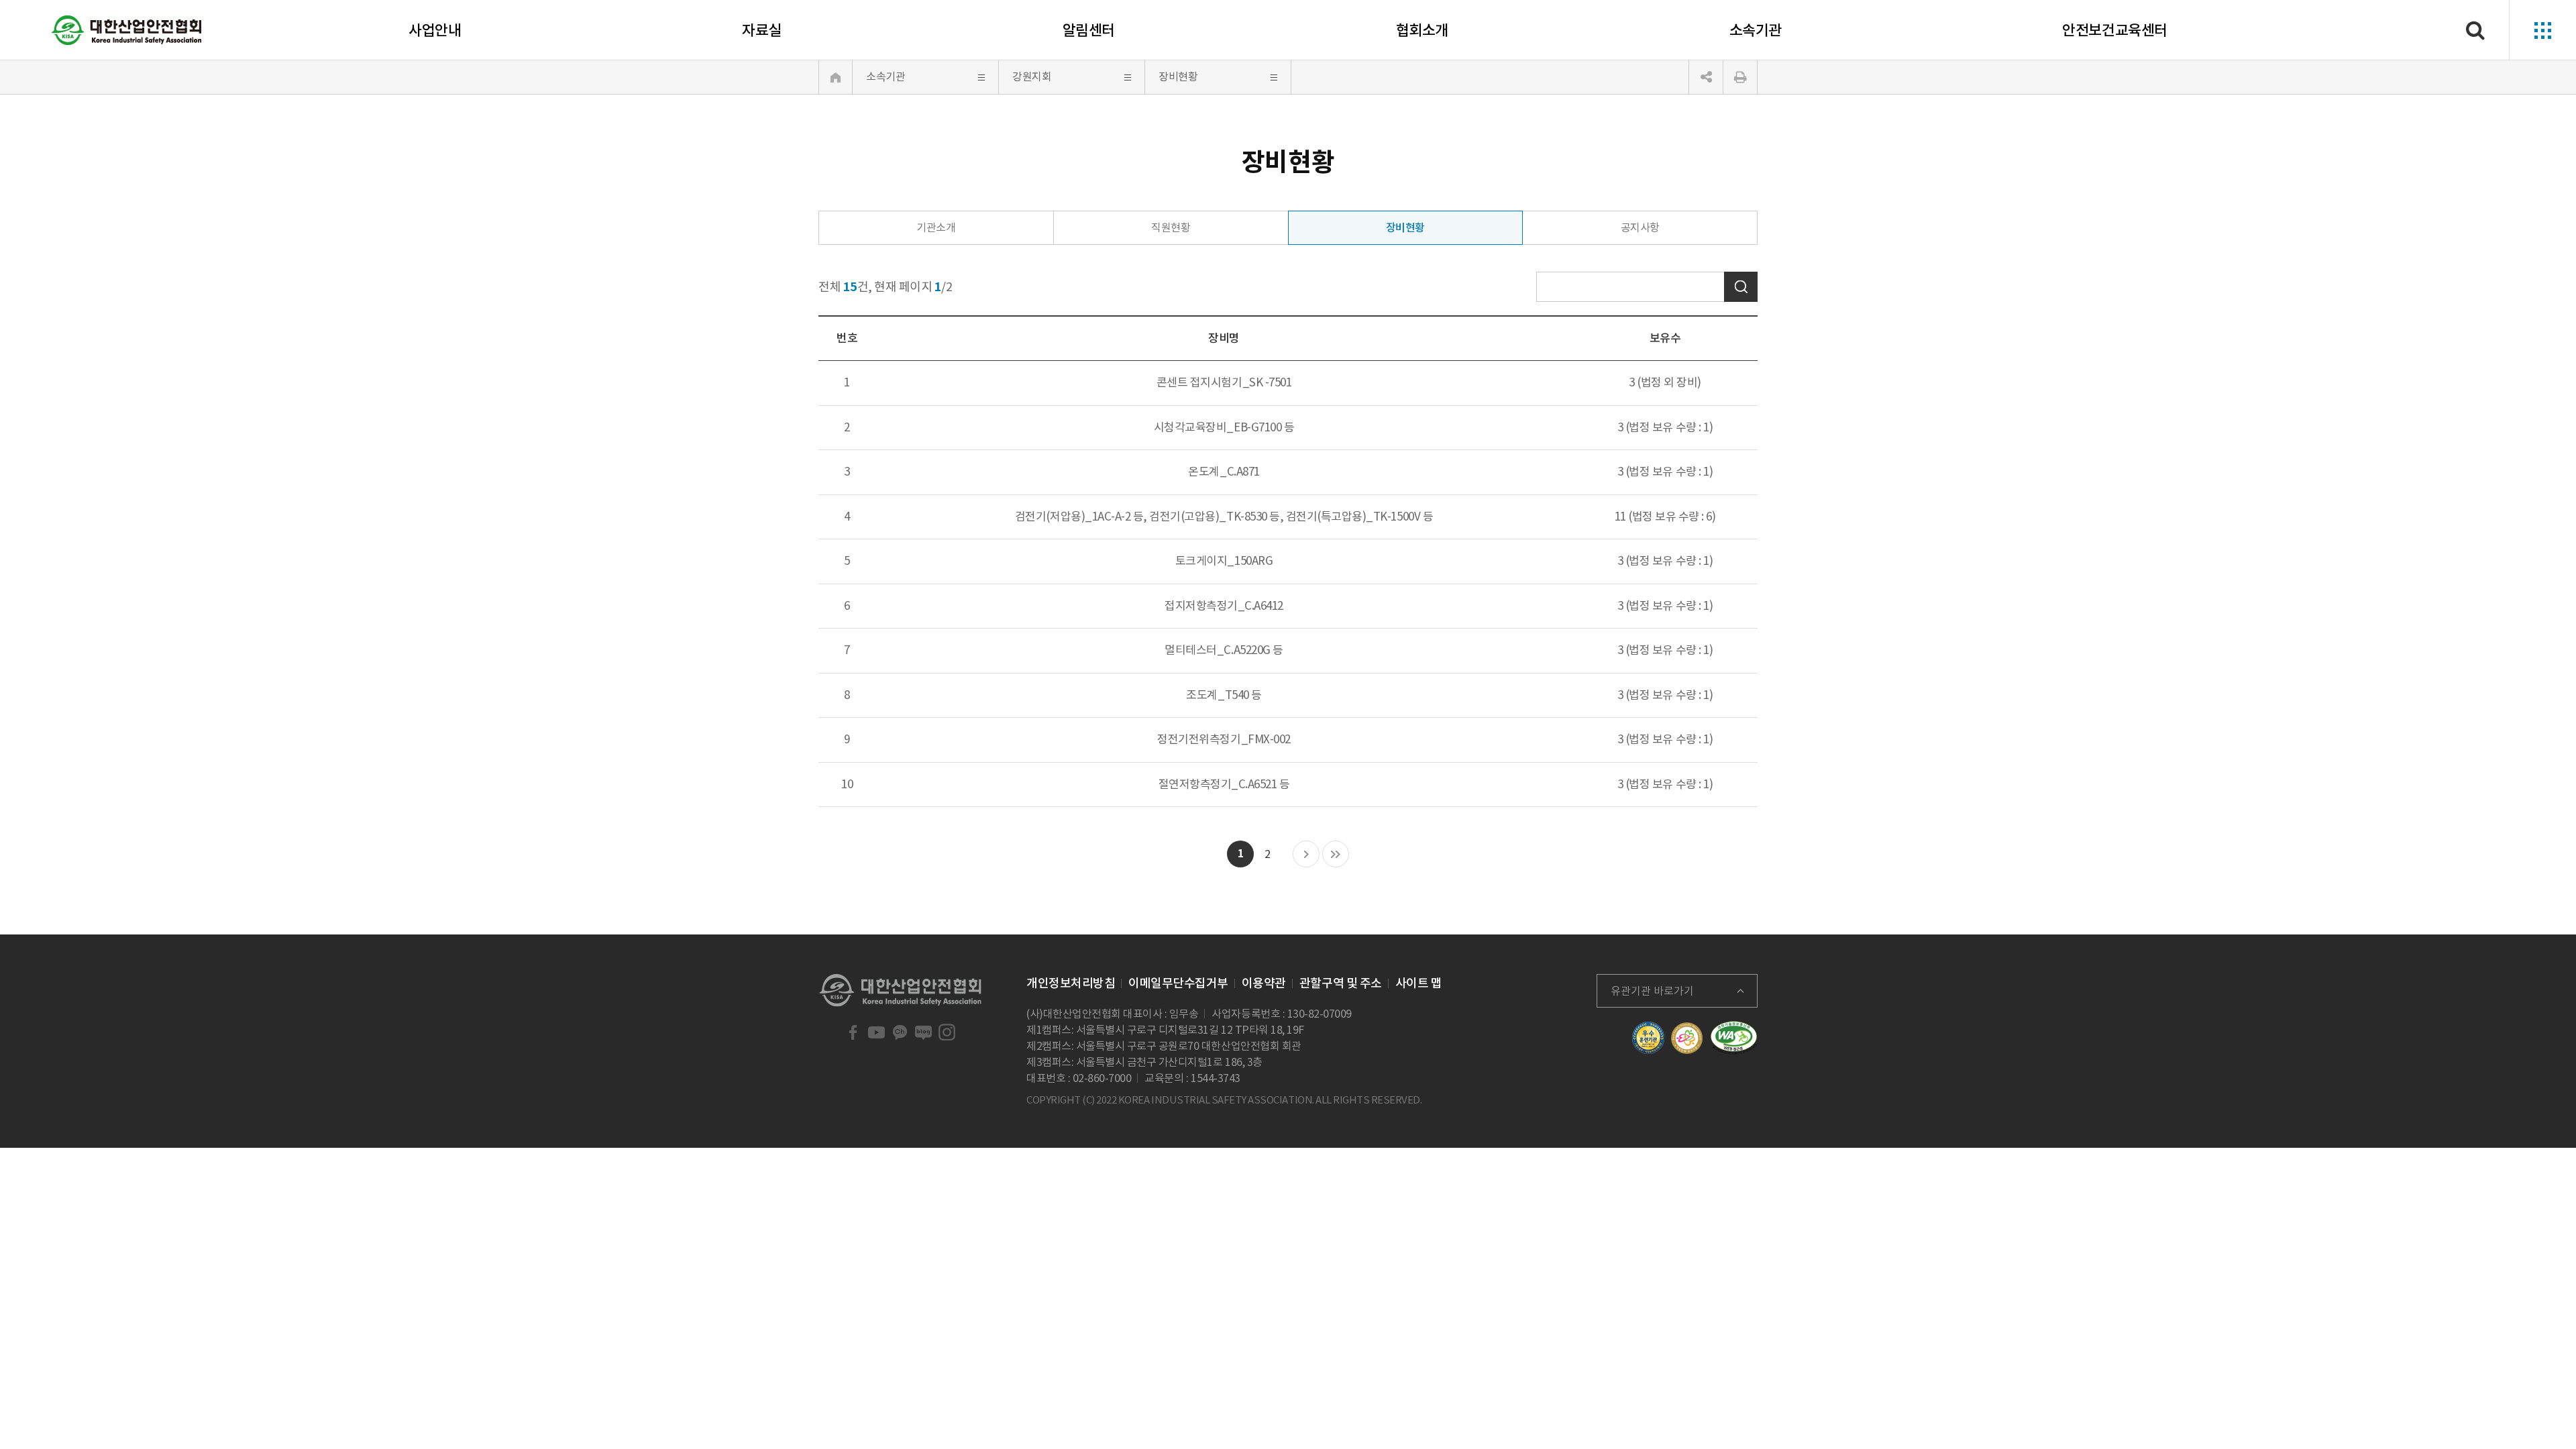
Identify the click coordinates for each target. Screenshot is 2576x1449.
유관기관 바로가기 (1652, 991)
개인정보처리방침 (1071, 983)
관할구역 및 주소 (1341, 983)
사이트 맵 (1419, 983)
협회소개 (1422, 30)
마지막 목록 (1336, 855)
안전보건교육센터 (2114, 30)
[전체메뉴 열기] (2542, 30)
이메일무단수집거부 (1178, 983)
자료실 (762, 30)
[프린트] (1740, 77)
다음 (1306, 855)
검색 (1741, 287)
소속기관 (1756, 30)
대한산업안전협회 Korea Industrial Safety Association (127, 30)
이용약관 (1264, 983)
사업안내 (435, 30)
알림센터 (1089, 30)
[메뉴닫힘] (1706, 77)
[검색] (2475, 30)
